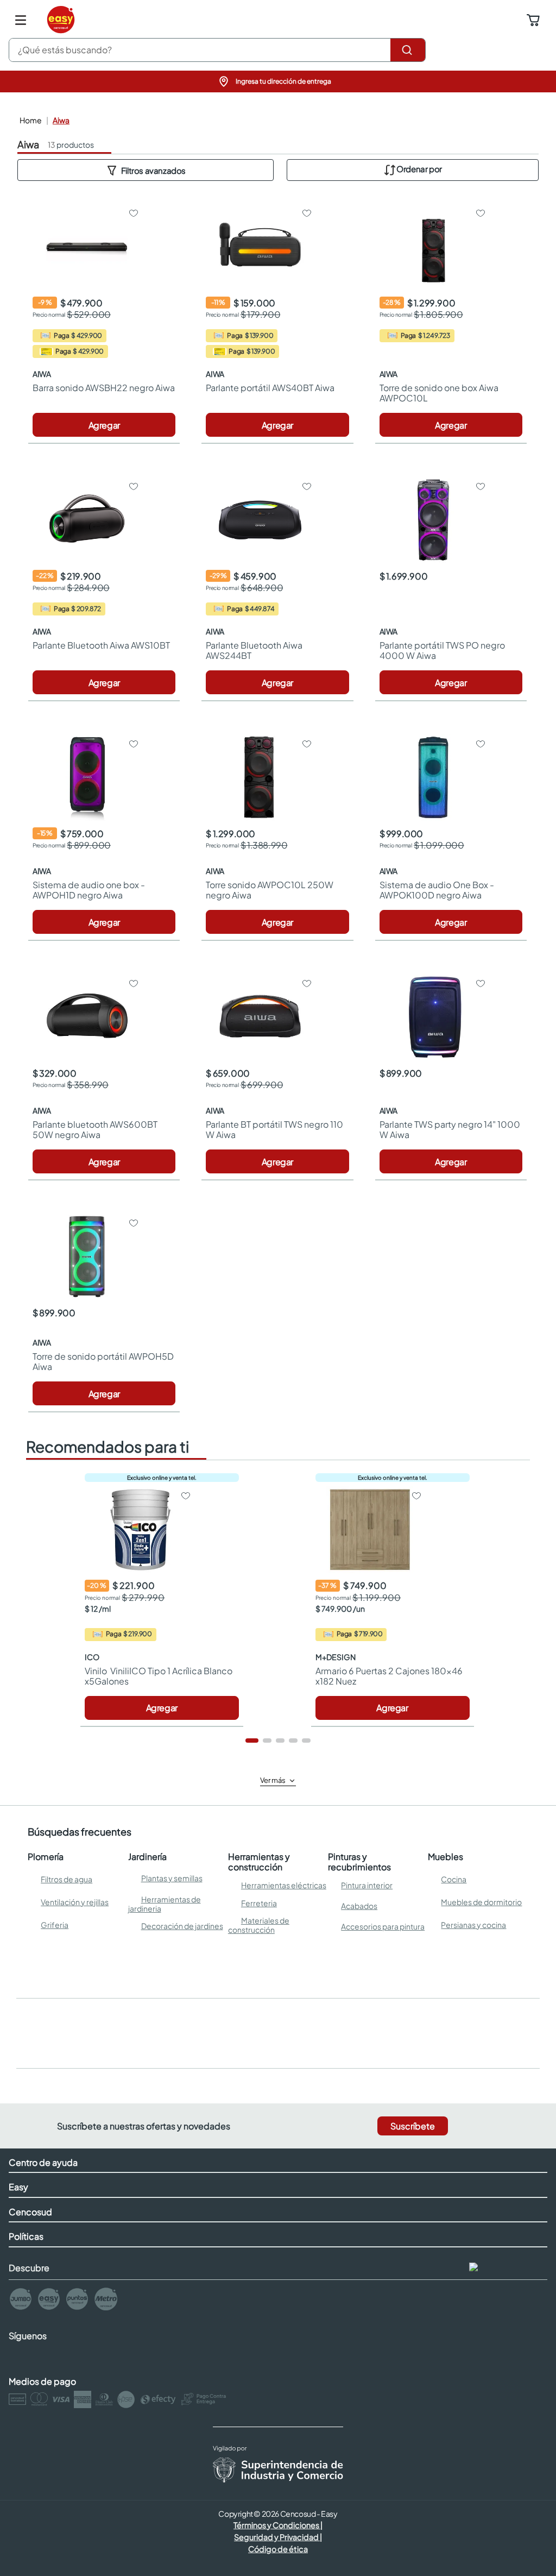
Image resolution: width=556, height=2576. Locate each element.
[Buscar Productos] (408, 50)
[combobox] (217, 50)
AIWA (61, 120)
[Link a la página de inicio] (30, 120)
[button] (278, 81)
